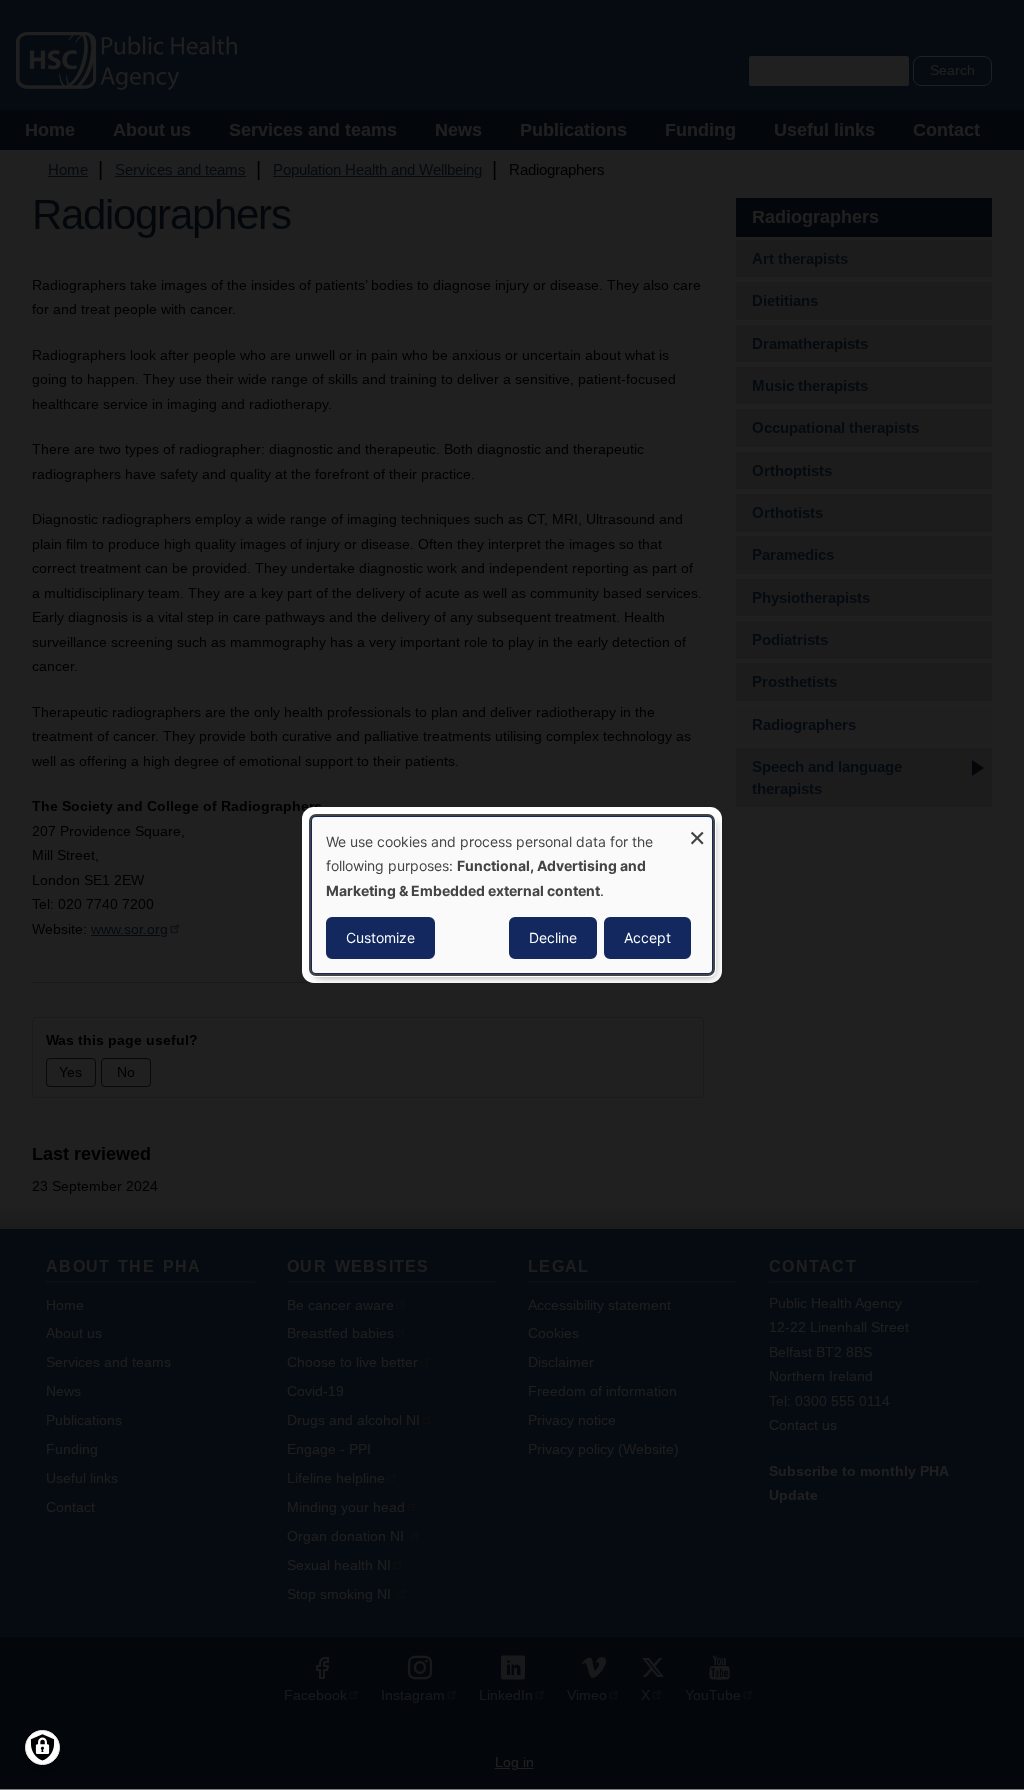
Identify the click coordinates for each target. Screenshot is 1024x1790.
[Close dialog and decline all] (697, 829)
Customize (380, 937)
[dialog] (512, 895)
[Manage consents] (42, 1747)
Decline (553, 937)
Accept (647, 937)
